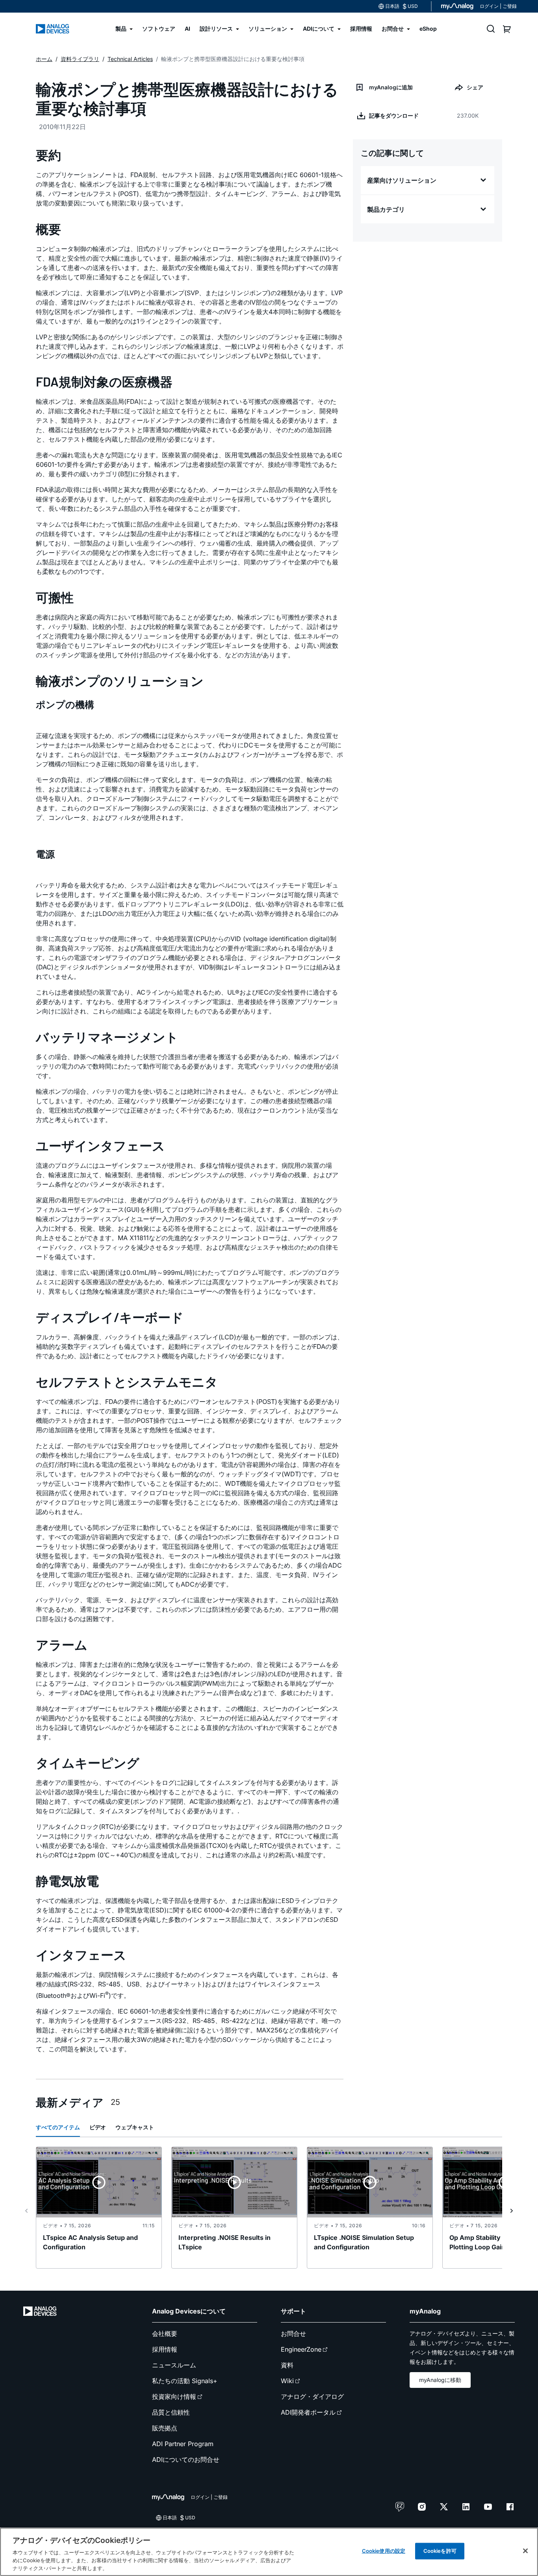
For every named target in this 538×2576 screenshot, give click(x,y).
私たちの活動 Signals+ (185, 2381)
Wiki (287, 2381)
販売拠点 (165, 2428)
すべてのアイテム (58, 2127)
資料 (287, 2365)
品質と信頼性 (171, 2412)
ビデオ (98, 2127)
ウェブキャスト (135, 2127)
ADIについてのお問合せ (186, 2459)
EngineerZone (301, 2349)
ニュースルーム (174, 2365)
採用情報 (165, 2349)
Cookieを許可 (440, 2551)
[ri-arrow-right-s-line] (512, 2211)
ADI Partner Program (183, 2444)
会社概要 (165, 2334)
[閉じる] (525, 2551)
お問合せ (293, 2334)
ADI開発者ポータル (308, 2412)
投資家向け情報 (174, 2397)
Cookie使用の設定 (384, 2551)
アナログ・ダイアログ (312, 2397)
